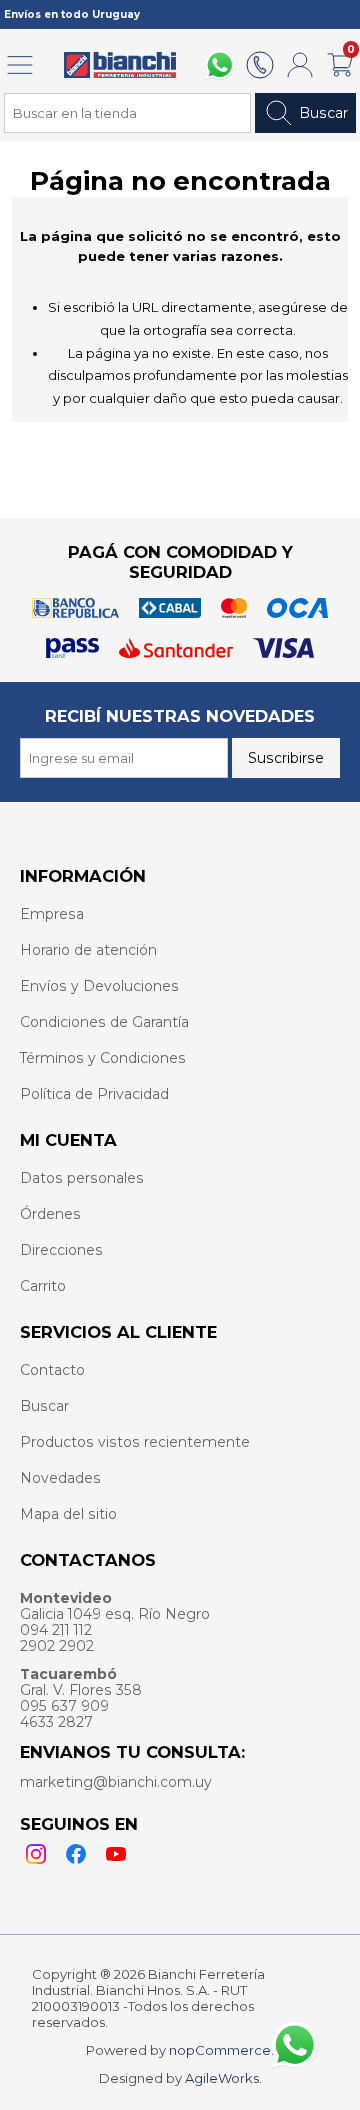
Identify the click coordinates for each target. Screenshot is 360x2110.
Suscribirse (286, 758)
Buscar (323, 113)
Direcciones (61, 1250)
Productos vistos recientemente (135, 1442)
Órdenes (50, 1214)
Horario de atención (88, 950)
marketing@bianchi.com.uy (116, 1782)
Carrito (43, 1286)
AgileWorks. (223, 2078)
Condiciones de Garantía (104, 1022)
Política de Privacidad (94, 1094)
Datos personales (82, 1178)
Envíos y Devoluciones (99, 986)
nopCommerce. (221, 2050)
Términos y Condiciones (103, 1058)
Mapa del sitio (68, 1514)
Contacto (52, 1370)
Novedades (60, 1478)
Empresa (52, 914)
